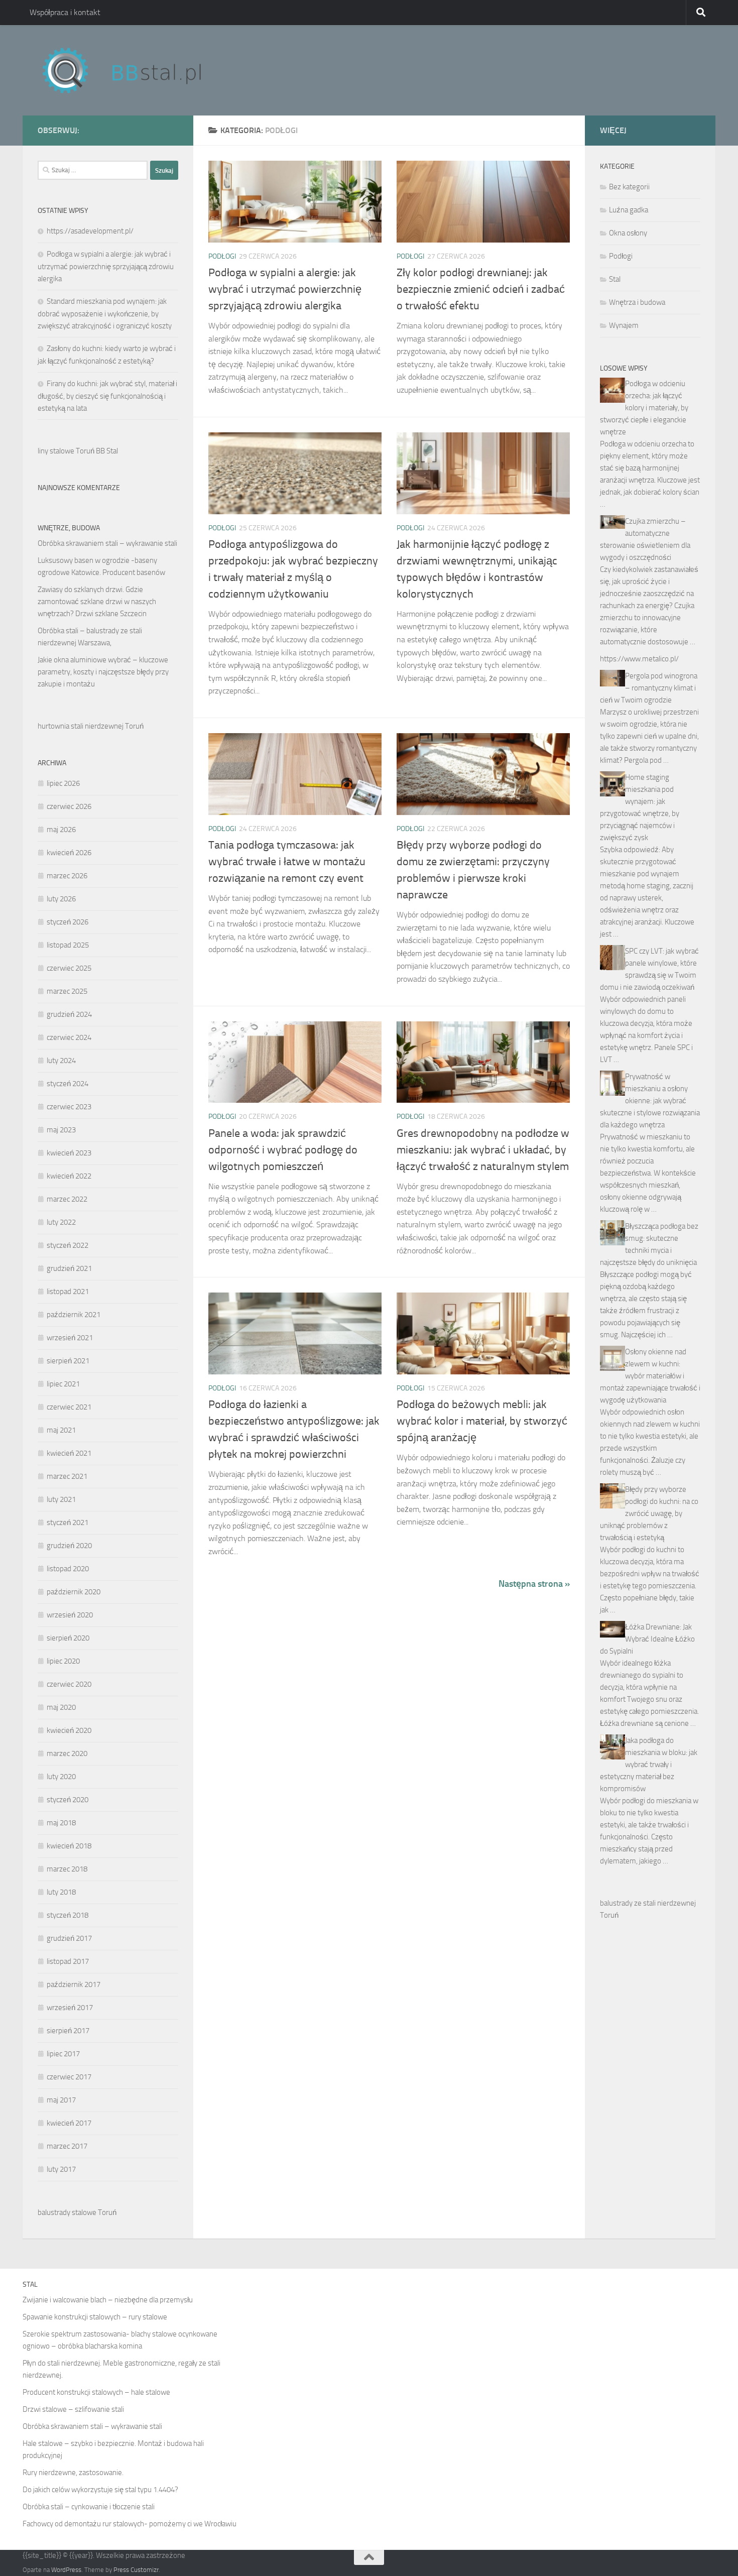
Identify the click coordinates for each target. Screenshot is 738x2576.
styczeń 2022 (68, 1245)
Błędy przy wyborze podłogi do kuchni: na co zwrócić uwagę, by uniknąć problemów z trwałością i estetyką (649, 1513)
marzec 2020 (67, 1753)
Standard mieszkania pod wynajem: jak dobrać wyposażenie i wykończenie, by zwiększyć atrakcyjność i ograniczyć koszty (105, 314)
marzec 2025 (67, 991)
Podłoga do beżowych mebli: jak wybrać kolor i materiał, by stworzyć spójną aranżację (482, 1421)
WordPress (66, 2570)
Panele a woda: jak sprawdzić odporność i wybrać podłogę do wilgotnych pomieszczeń (283, 1150)
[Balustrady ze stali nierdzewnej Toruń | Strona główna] (132, 70)
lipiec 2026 (63, 783)
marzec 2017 (67, 2146)
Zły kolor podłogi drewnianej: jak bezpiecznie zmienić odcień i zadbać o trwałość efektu (481, 289)
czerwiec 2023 (69, 1107)
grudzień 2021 (69, 1268)
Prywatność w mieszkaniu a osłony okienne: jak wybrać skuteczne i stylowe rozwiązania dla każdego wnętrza (650, 1101)
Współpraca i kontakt (65, 12)
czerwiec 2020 (69, 1684)
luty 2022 (61, 1222)
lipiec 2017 (63, 2054)
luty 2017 (61, 2169)
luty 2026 (61, 899)
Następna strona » (534, 1584)
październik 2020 (74, 1592)
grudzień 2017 (69, 1938)
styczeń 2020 (68, 1800)
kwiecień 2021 (69, 1453)
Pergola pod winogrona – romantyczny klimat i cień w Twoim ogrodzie (649, 688)
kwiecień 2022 (69, 1176)
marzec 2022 (67, 1199)
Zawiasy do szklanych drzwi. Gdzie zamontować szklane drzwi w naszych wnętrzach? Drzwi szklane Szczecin (97, 602)
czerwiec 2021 (69, 1407)
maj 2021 (61, 1430)
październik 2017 (74, 1984)
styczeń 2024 (68, 1084)
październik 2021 (74, 1315)
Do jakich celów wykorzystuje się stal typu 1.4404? (100, 2490)
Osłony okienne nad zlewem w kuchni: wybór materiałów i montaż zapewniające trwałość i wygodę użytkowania (650, 1376)
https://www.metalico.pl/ (639, 659)
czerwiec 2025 (69, 968)
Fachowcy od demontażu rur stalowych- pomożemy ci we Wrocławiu (130, 2524)
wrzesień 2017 (70, 2008)
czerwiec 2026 (69, 806)
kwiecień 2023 (69, 1153)
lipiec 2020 (63, 1661)
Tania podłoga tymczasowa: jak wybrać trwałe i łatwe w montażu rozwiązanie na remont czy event (287, 862)
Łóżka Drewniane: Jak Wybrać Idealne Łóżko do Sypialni (647, 1639)
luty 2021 (61, 1499)
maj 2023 (61, 1130)
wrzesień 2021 (70, 1338)
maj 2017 (61, 2100)
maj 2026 (61, 830)
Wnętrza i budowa (637, 302)
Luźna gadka (629, 210)
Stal (615, 279)
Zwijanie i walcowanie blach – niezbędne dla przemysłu (108, 2300)
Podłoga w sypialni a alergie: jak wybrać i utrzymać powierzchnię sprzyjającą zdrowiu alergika (285, 289)
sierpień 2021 (68, 1361)
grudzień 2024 (69, 1014)
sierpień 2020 (68, 1638)
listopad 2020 (68, 1569)
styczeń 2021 (68, 1523)
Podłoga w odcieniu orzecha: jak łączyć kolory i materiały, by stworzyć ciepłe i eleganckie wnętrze (644, 408)
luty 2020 (61, 1777)
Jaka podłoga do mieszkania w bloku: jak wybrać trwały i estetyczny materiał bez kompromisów (649, 1765)
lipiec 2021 (63, 1384)
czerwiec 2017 (69, 2077)
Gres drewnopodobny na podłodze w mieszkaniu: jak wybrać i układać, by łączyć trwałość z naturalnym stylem (483, 1150)
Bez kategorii (629, 187)
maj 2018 (61, 1823)
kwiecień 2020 (69, 1730)
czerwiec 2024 (69, 1037)
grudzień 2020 (69, 1546)
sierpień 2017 (68, 2031)
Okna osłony (628, 233)
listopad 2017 (68, 1961)
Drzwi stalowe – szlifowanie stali (73, 2409)
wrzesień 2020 (70, 1615)
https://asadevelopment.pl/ (90, 231)
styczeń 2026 (68, 922)
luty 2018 (61, 1892)
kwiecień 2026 (69, 853)
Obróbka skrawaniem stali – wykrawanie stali (107, 543)
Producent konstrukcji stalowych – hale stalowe (96, 2392)
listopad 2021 (68, 1292)
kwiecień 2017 (69, 2123)
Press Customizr (136, 2570)
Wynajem (624, 325)
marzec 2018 (67, 1869)
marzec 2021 (67, 1476)
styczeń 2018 (68, 1915)
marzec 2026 (67, 876)
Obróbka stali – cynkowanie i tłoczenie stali (89, 2507)
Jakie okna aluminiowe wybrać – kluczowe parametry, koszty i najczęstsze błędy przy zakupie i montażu (103, 672)
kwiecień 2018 (69, 1846)
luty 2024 (61, 1061)
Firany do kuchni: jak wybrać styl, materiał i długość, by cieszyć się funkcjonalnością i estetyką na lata (107, 396)
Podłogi (222, 256)
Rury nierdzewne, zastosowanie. (73, 2473)
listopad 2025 (68, 945)
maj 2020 (61, 1707)
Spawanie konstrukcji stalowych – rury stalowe (95, 2317)
